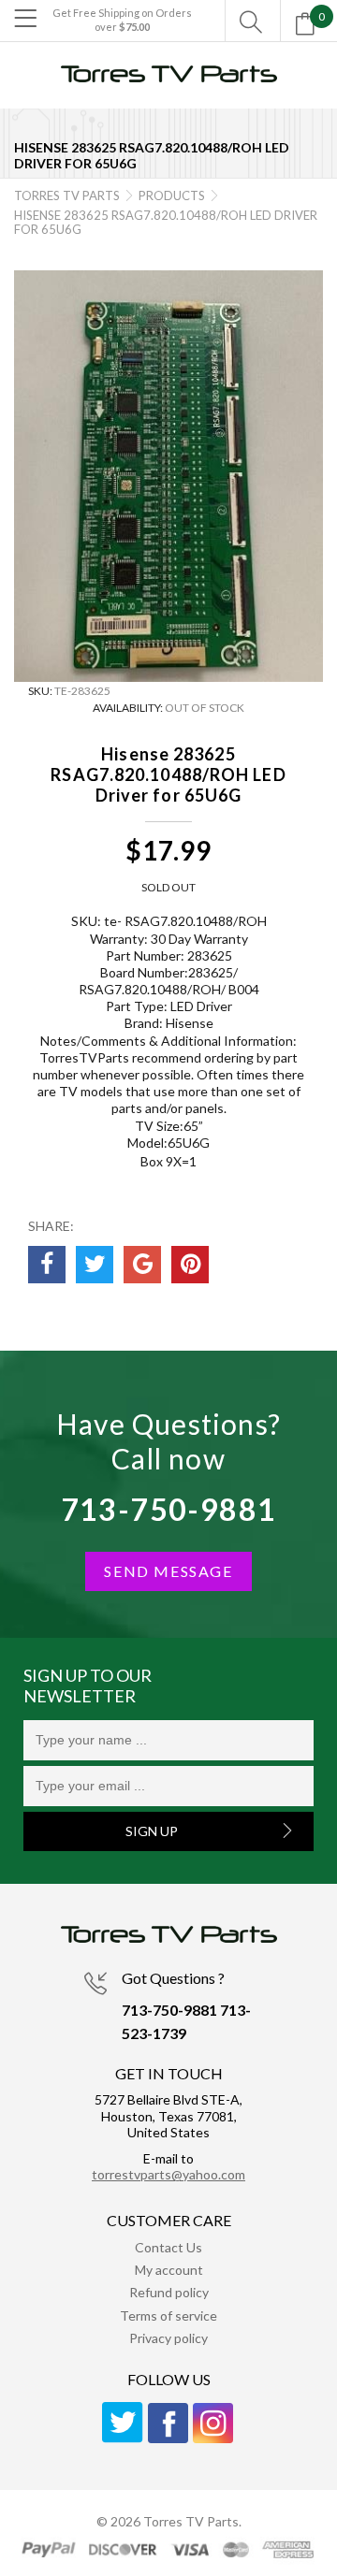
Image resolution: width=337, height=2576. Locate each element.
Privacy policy (168, 2338)
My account (169, 2270)
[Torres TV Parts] (168, 82)
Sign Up (152, 1831)
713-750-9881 (169, 1509)
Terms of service (168, 2316)
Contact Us (168, 2247)
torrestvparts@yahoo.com (168, 2174)
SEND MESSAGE (168, 1571)
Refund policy (169, 2292)
